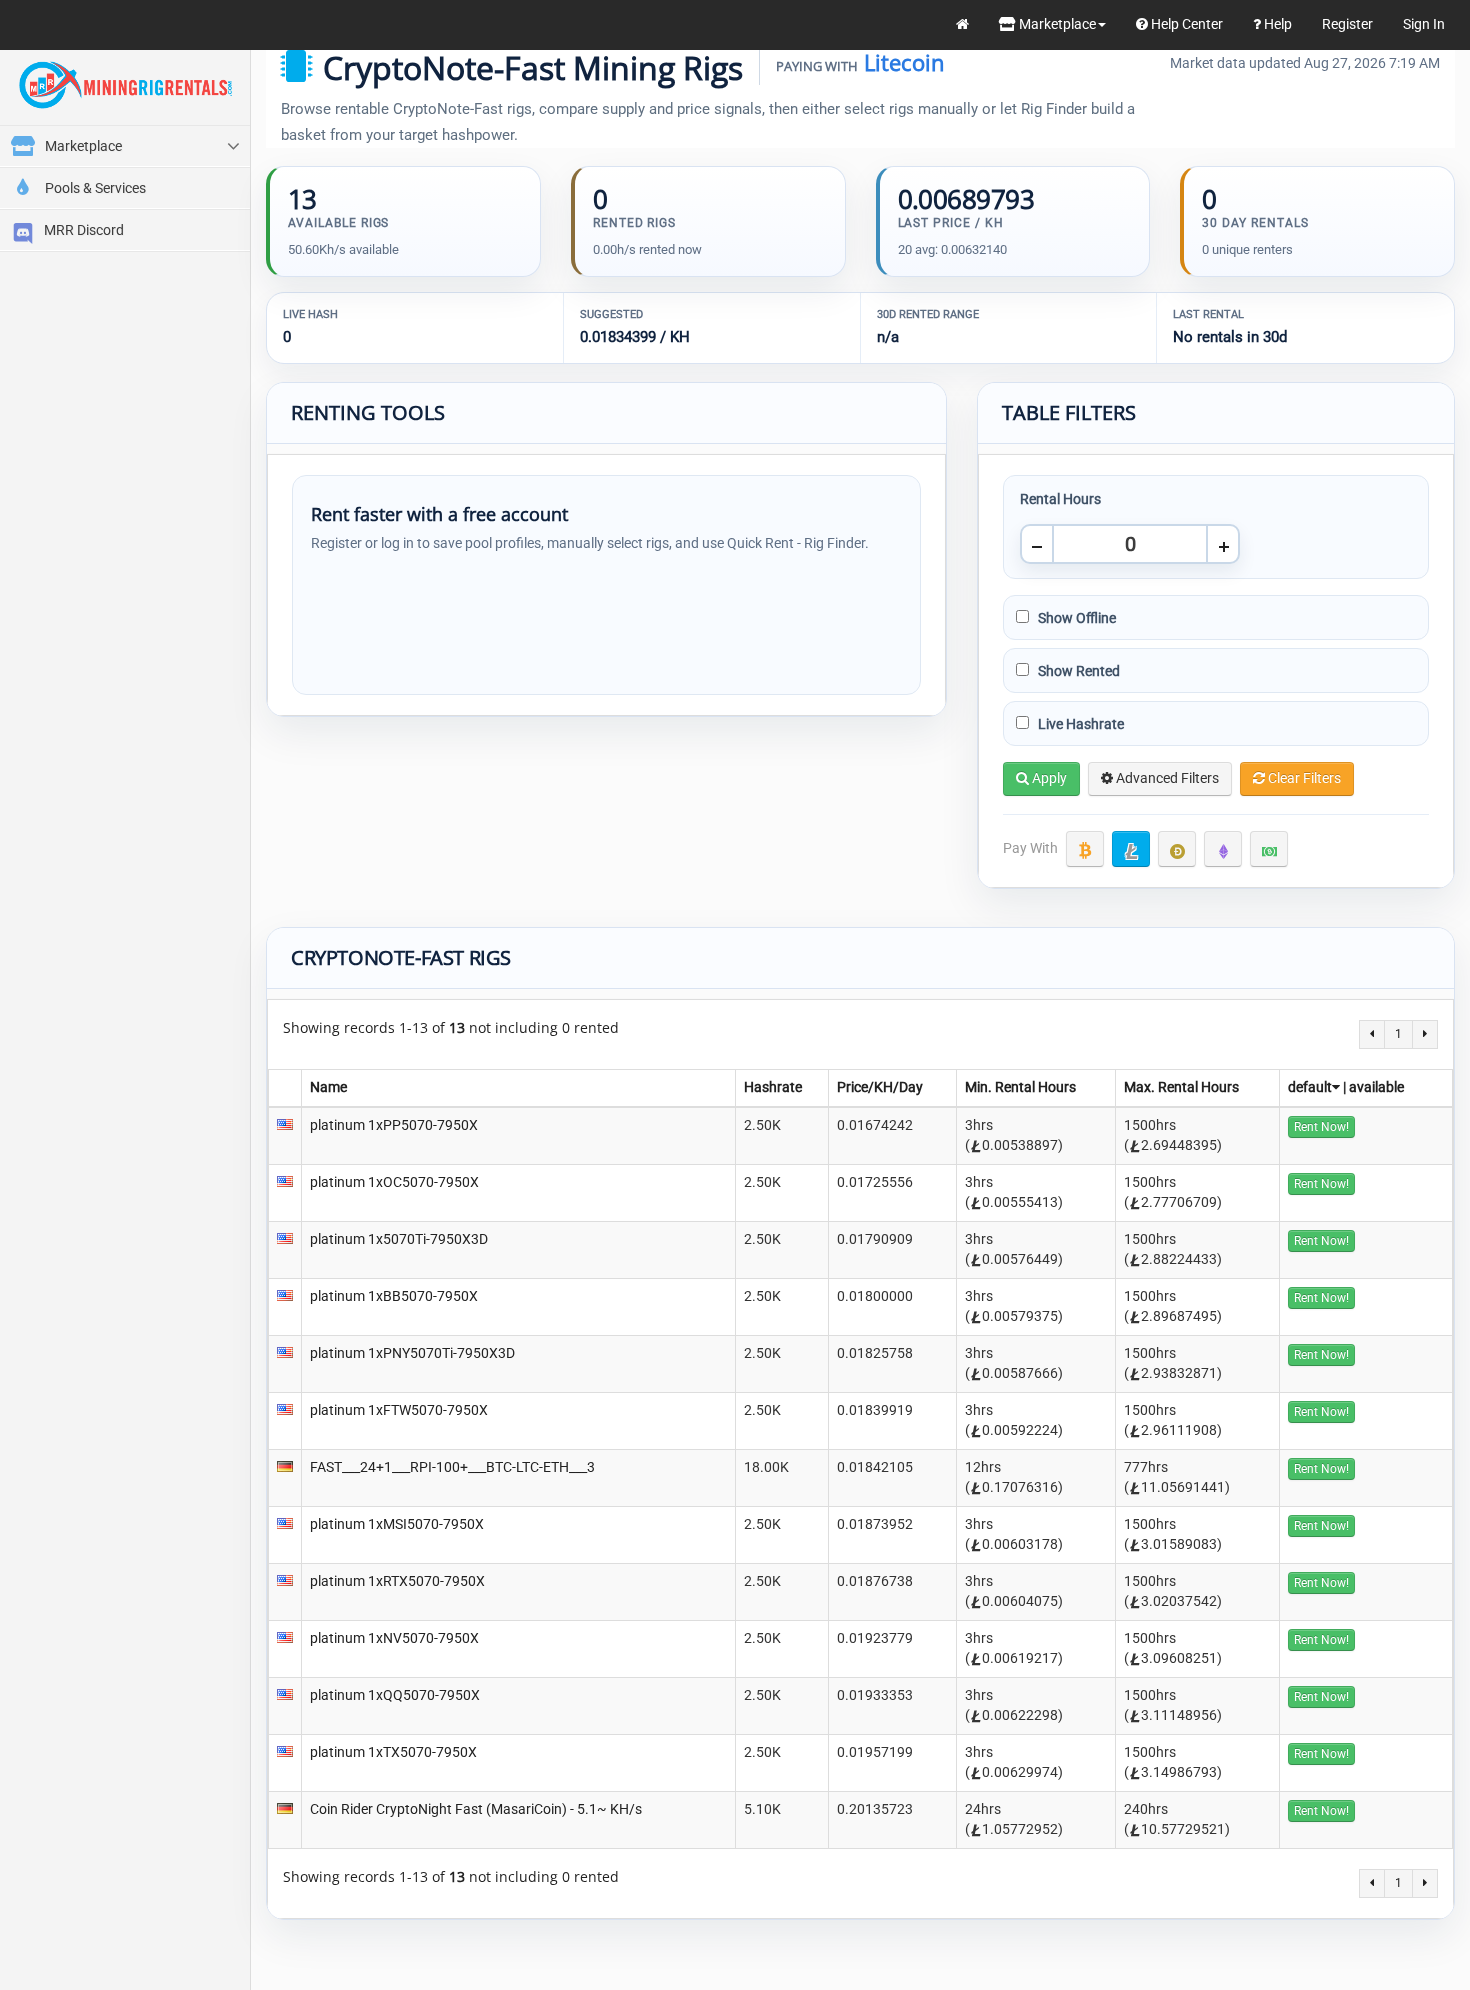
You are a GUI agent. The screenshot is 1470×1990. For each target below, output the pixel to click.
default (1310, 1087)
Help (1276, 24)
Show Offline (1075, 618)
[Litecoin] (1131, 849)
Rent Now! (1321, 1127)
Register (1347, 24)
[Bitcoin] (1085, 849)
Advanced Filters (1166, 778)
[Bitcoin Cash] (1269, 849)
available (1376, 1087)
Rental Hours (1060, 499)
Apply (1048, 778)
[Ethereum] (1223, 849)
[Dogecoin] (1177, 849)
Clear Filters (1303, 778)
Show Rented (1077, 671)
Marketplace (1056, 24)
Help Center (1185, 24)
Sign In (1424, 24)
